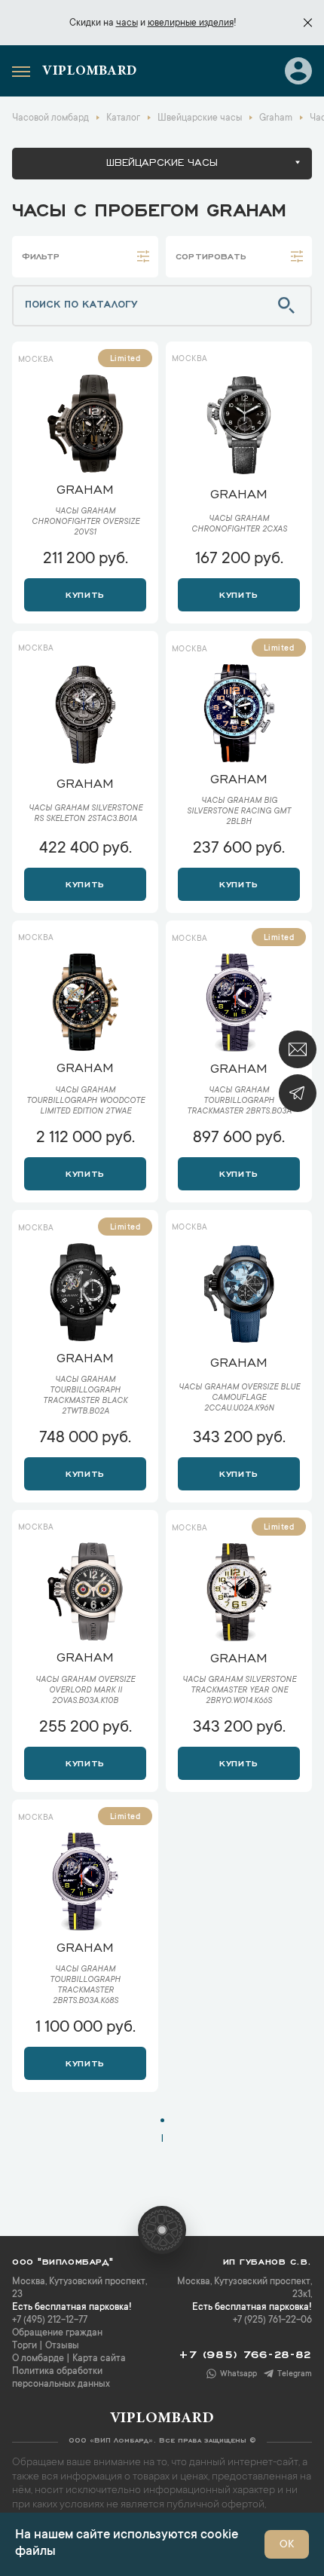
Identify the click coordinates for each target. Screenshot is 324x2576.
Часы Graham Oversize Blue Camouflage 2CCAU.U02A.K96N (239, 1398)
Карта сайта (99, 2359)
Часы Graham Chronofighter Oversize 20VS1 (86, 522)
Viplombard (90, 72)
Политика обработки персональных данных (61, 2378)
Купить (85, 593)
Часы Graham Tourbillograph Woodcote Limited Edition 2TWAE (86, 1101)
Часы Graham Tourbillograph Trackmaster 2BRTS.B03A (239, 1101)
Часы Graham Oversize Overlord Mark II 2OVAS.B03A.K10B (85, 1691)
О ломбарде (38, 2359)
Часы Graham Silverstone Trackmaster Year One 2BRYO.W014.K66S (239, 1691)
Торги (24, 2346)
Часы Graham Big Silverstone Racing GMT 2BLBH (239, 812)
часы (127, 23)
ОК (287, 2545)
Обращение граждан (57, 2333)
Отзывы (62, 2346)
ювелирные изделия (191, 23)
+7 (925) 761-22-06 (272, 2320)
